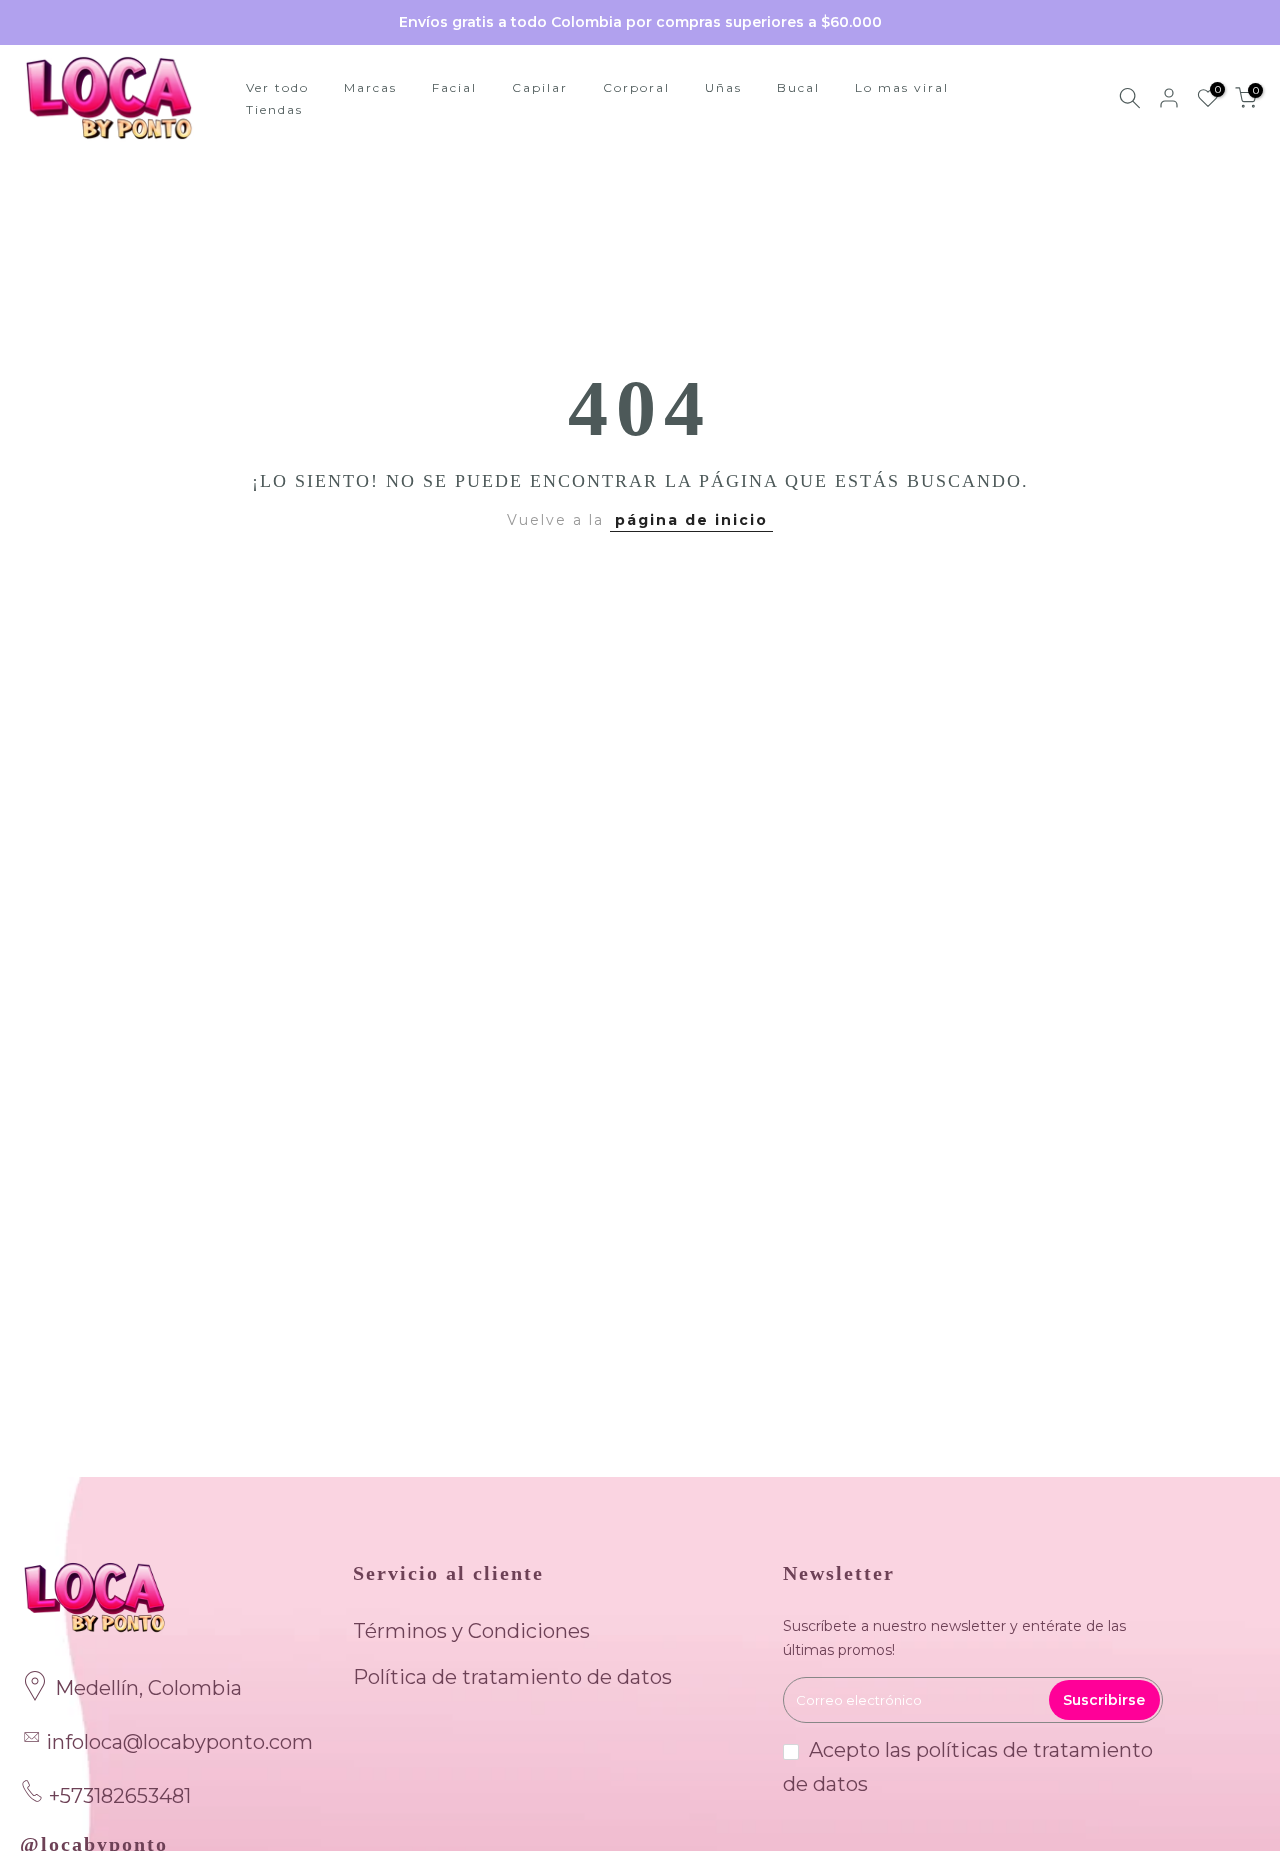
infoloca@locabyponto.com (179, 1742)
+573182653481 (120, 1796)
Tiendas (274, 109)
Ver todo (277, 87)
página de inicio (691, 520)
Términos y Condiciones (471, 1631)
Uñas (723, 87)
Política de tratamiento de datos (512, 1677)
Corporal (636, 87)
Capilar (540, 87)
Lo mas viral (902, 87)
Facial (454, 87)
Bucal (798, 87)
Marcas (370, 87)
